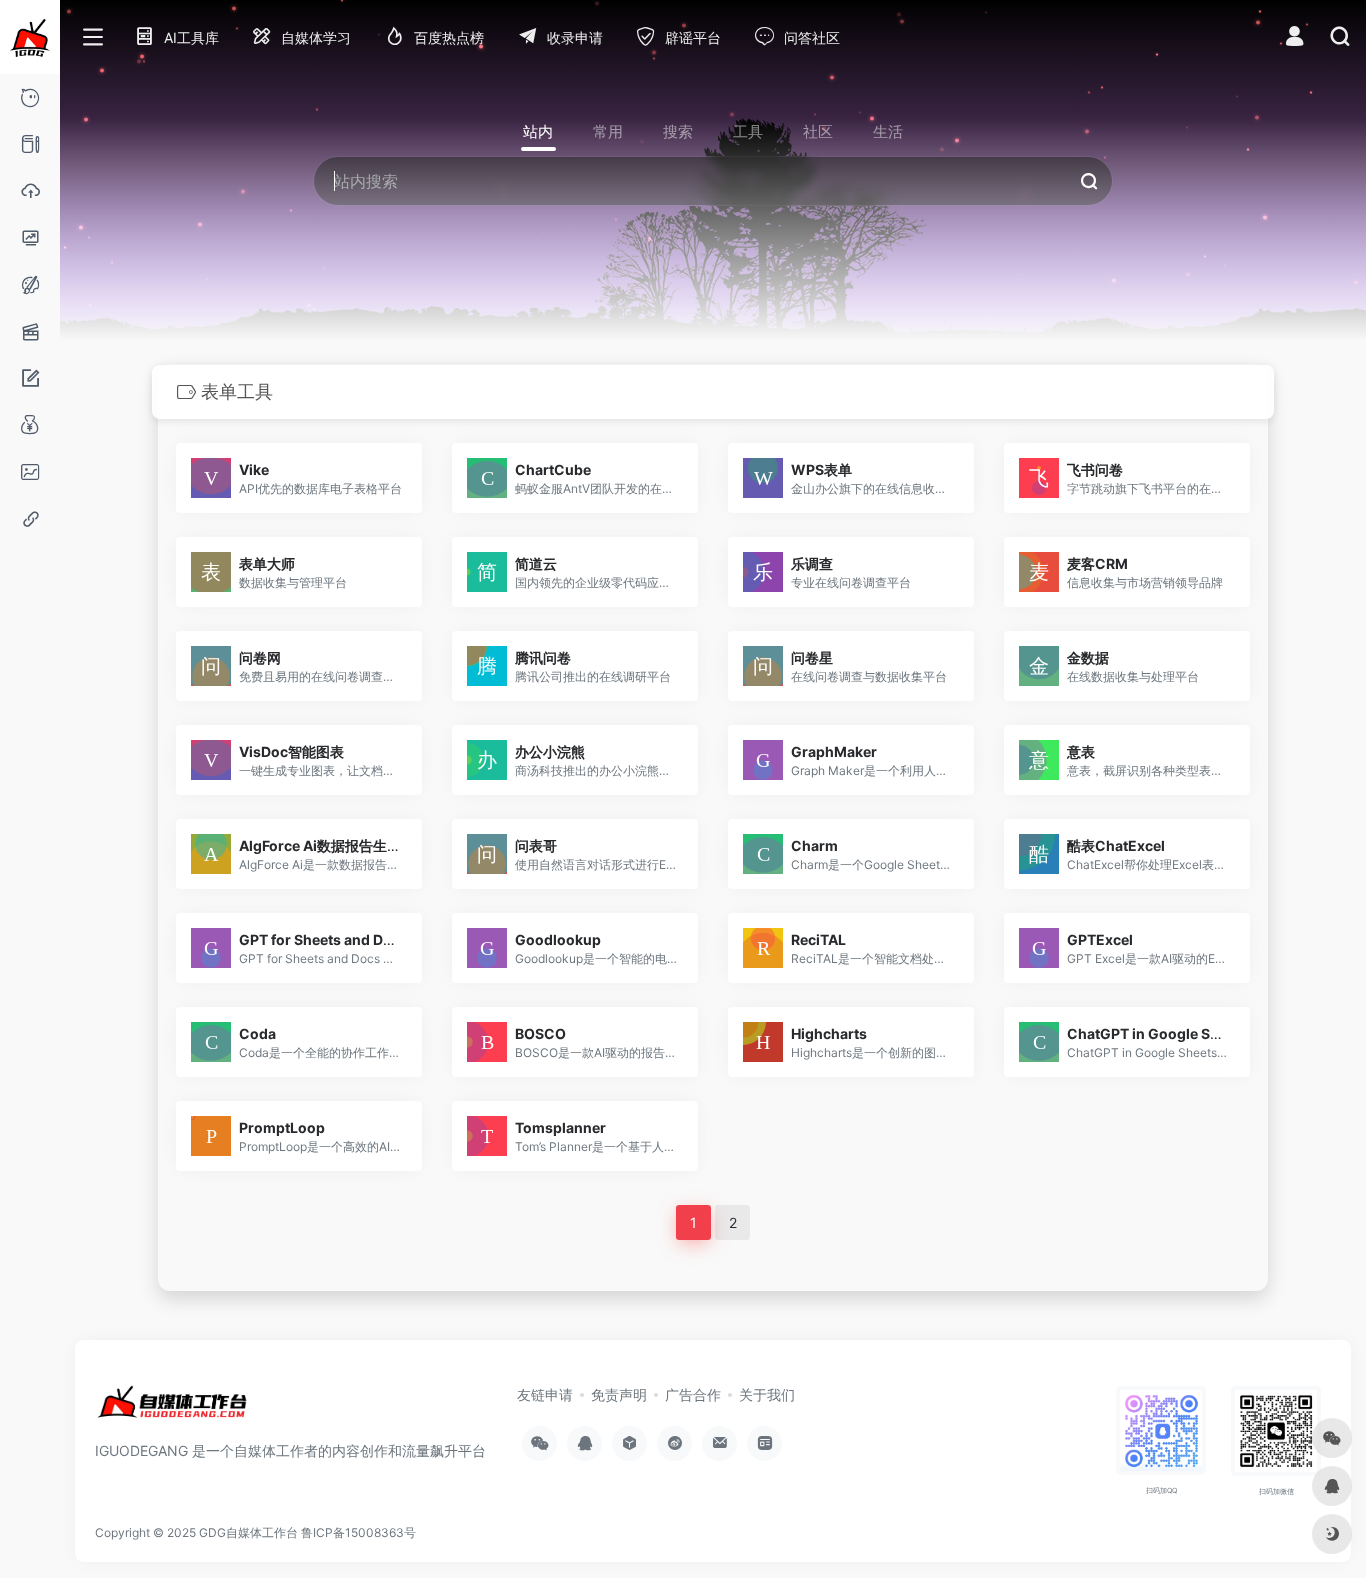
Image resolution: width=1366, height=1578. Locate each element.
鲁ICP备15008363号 (358, 1532)
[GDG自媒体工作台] (171, 1410)
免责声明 (619, 1394)
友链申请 (545, 1394)
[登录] (1294, 38)
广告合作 (693, 1394)
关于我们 (767, 1394)
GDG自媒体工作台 (248, 1532)
